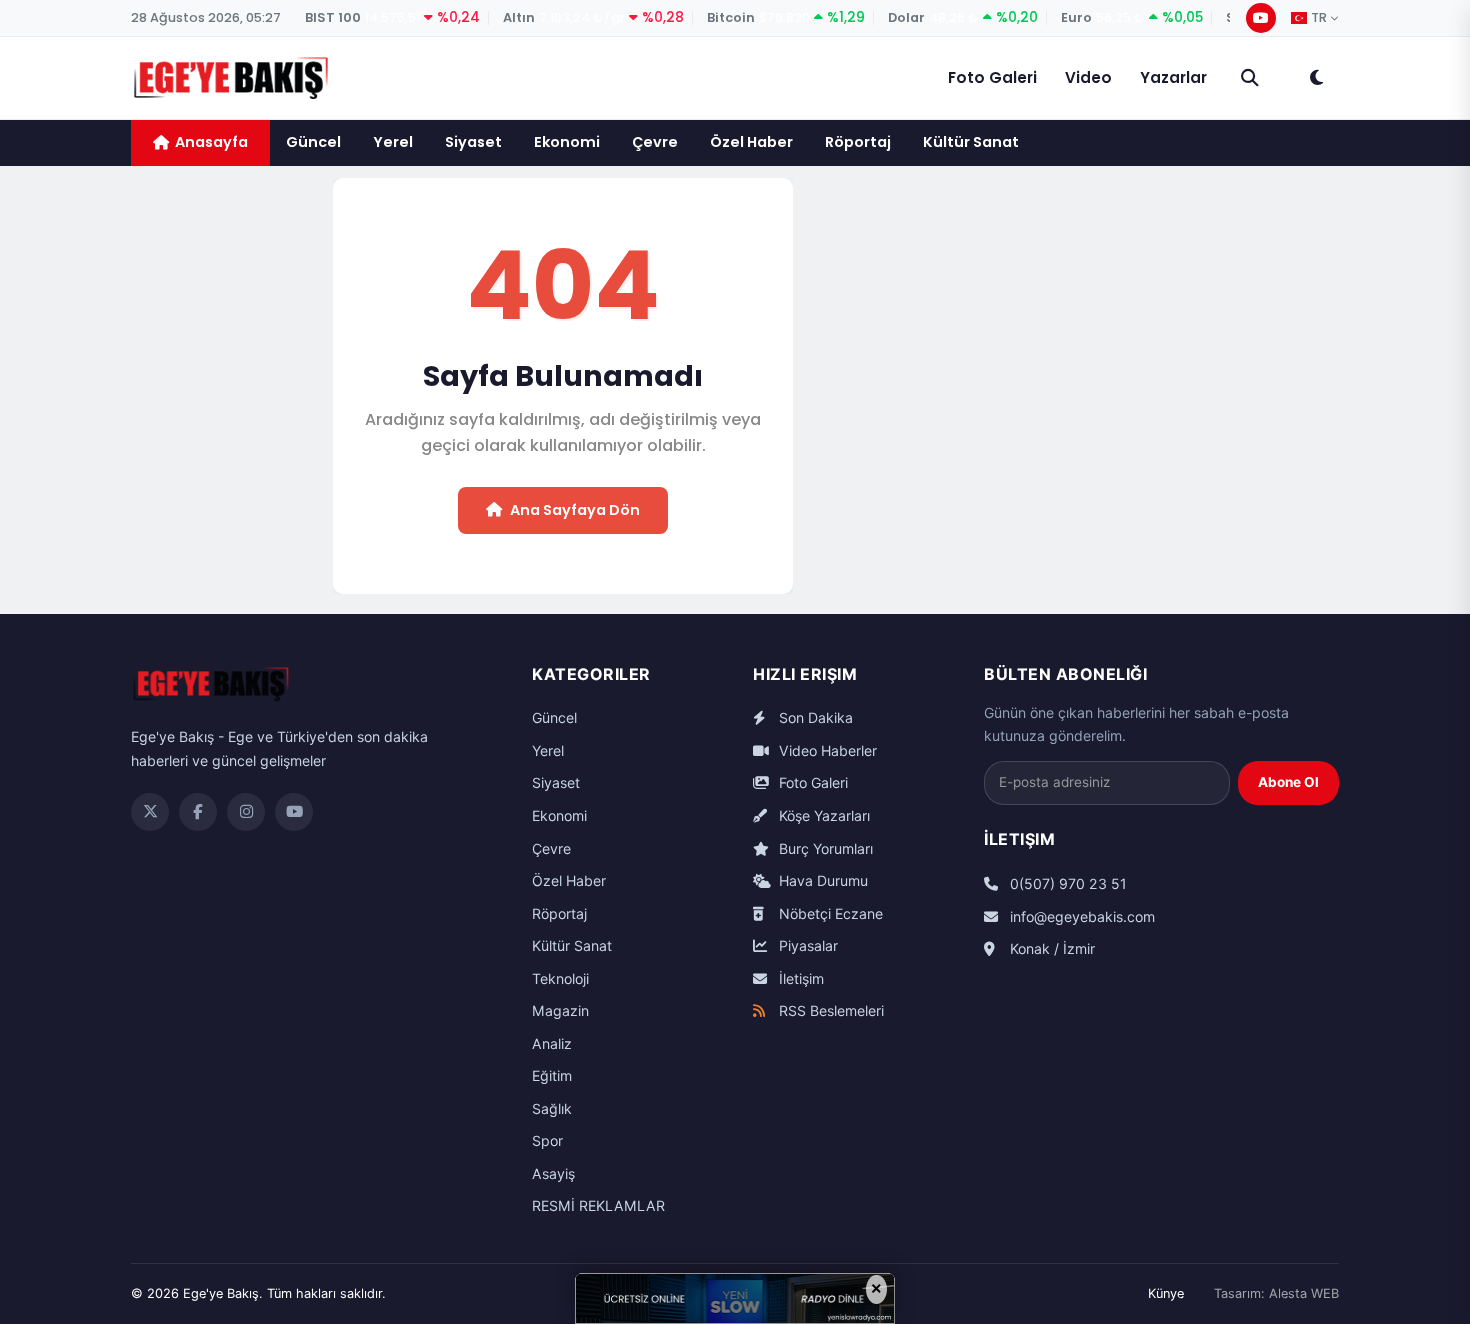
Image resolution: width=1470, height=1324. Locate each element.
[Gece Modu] (1316, 78)
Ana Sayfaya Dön (575, 510)
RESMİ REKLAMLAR (598, 1205)
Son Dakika (814, 717)
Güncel (313, 142)
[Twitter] (150, 812)
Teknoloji (560, 978)
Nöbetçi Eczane (829, 913)
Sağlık (552, 1108)
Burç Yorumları (824, 848)
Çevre (655, 142)
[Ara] (1250, 78)
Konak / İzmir (1050, 948)
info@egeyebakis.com (1080, 916)
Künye (1166, 1293)
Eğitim (552, 1075)
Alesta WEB (1304, 1293)
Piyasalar (806, 945)
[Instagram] (246, 812)
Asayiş (553, 1173)
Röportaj (858, 142)
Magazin (560, 1010)
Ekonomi (567, 142)
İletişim (799, 978)
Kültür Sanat (971, 142)
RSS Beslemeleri (829, 1010)
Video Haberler (826, 750)
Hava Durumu (821, 880)
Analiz (552, 1043)
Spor (547, 1140)
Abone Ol (1288, 782)
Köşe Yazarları (822, 815)
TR (1319, 18)
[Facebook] (198, 812)
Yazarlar (1173, 77)
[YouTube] (1261, 18)
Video (1088, 77)
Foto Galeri (992, 77)
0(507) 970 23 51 (1066, 883)
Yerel (393, 142)
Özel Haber (751, 142)
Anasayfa (211, 142)
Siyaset (473, 142)
